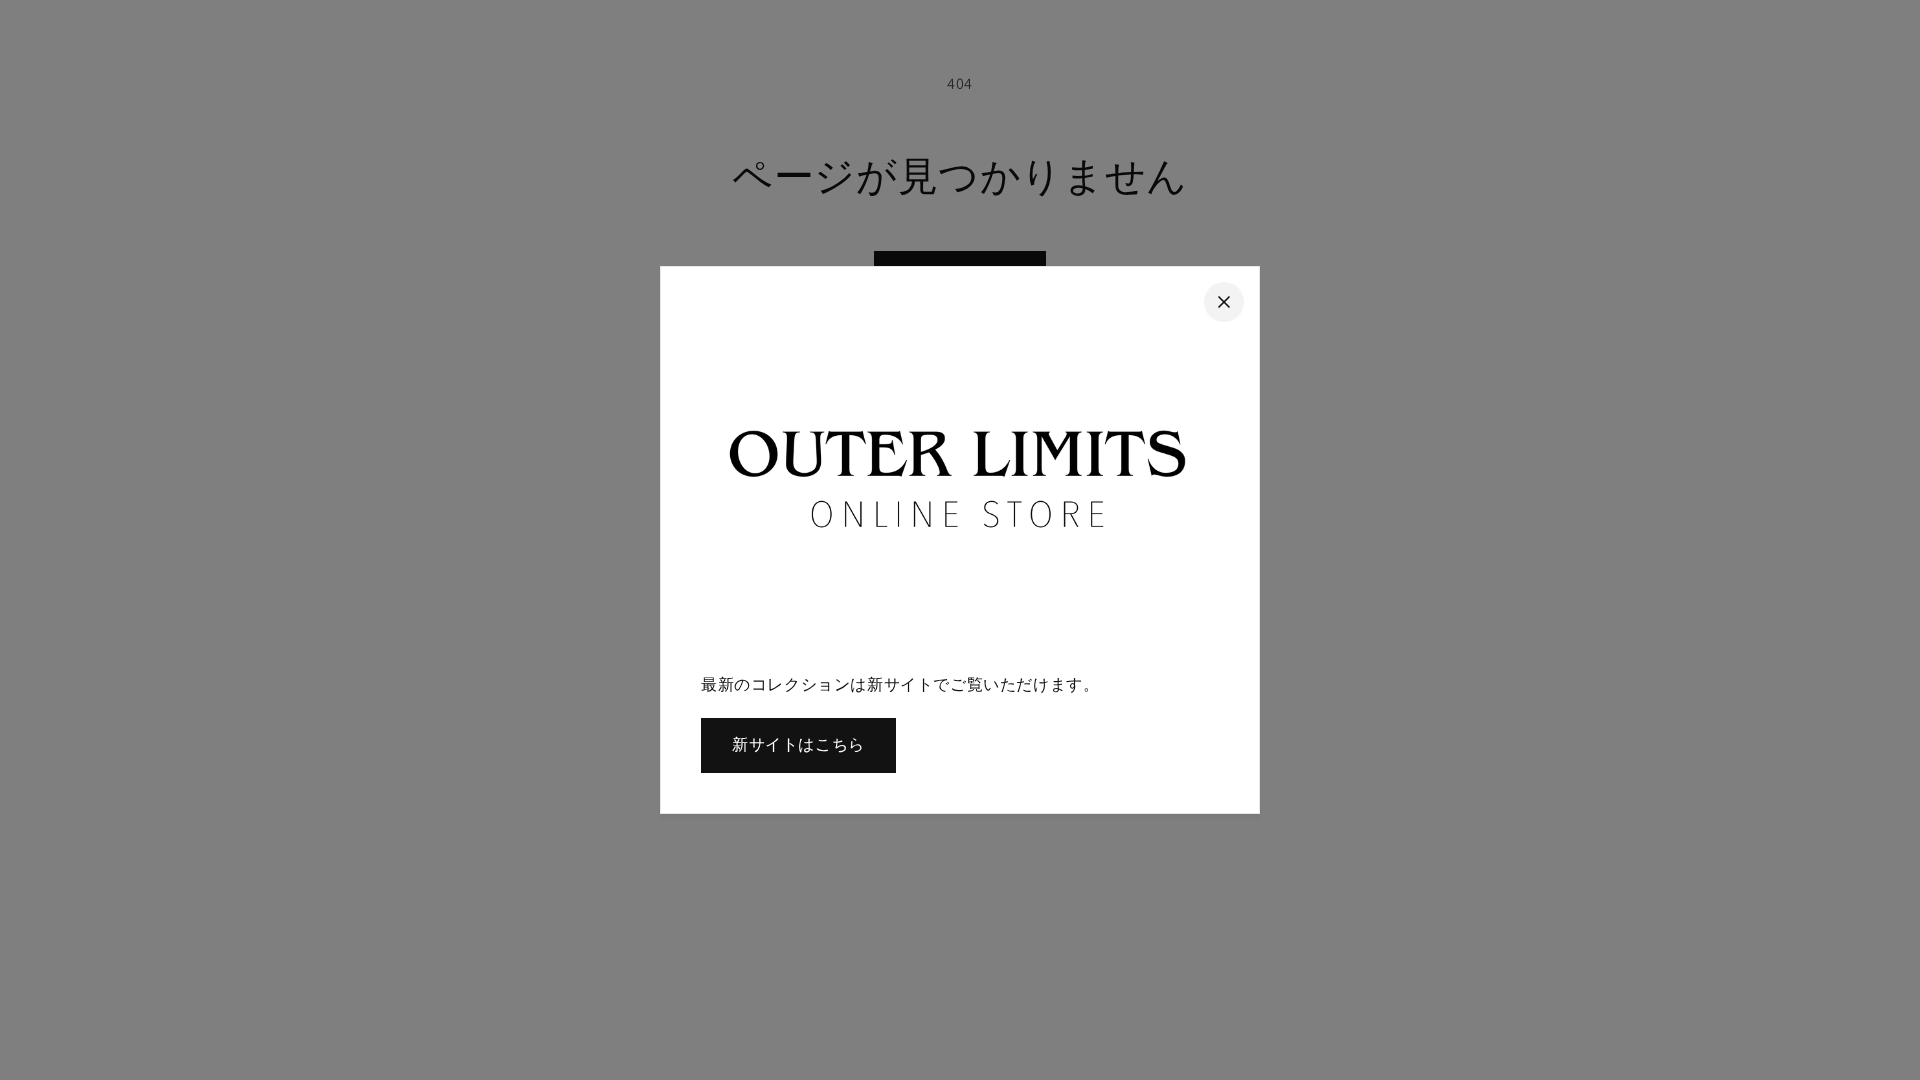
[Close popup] (1224, 302)
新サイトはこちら (798, 744)
